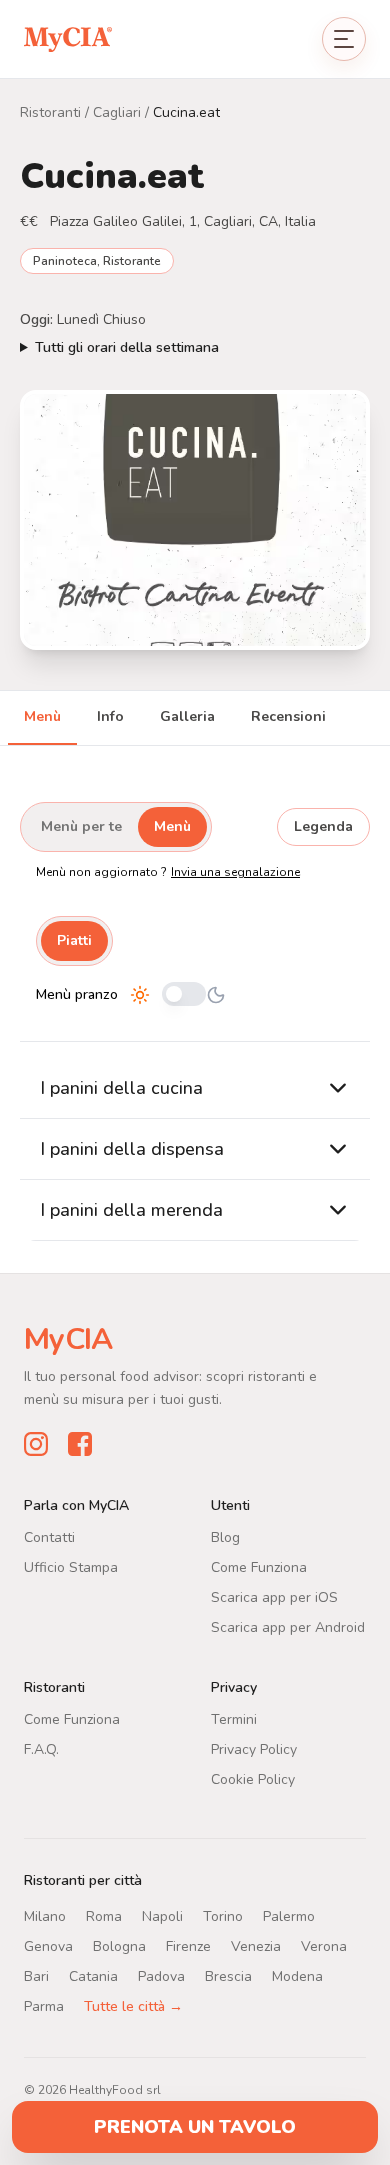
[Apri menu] (344, 39)
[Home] (68, 38)
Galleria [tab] (187, 716)
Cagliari (117, 112)
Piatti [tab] (74, 940)
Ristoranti (50, 112)
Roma (104, 1915)
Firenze (188, 1945)
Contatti (49, 1536)
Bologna (119, 1945)
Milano (45, 1915)
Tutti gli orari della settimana (127, 347)
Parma (44, 2005)
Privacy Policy (254, 1748)
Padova (161, 1975)
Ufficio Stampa (71, 1566)
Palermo (289, 1915)
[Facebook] (80, 1443)
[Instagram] (36, 1443)
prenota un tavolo (195, 2127)
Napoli (162, 1915)
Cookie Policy (253, 1778)
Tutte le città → (133, 2005)
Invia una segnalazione (235, 872)
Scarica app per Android (288, 1626)
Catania (93, 1975)
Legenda (323, 826)
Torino (223, 1915)
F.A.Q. (41, 1748)
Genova (48, 1945)
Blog (225, 1536)
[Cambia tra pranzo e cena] (184, 995)
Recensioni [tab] (288, 716)
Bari (36, 1975)
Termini (234, 1718)
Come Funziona (259, 1566)
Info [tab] (110, 716)
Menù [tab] (42, 716)
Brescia (228, 1975)
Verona (324, 1945)
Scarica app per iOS (274, 1596)
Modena (297, 1975)
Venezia (256, 1945)
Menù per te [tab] (81, 826)
